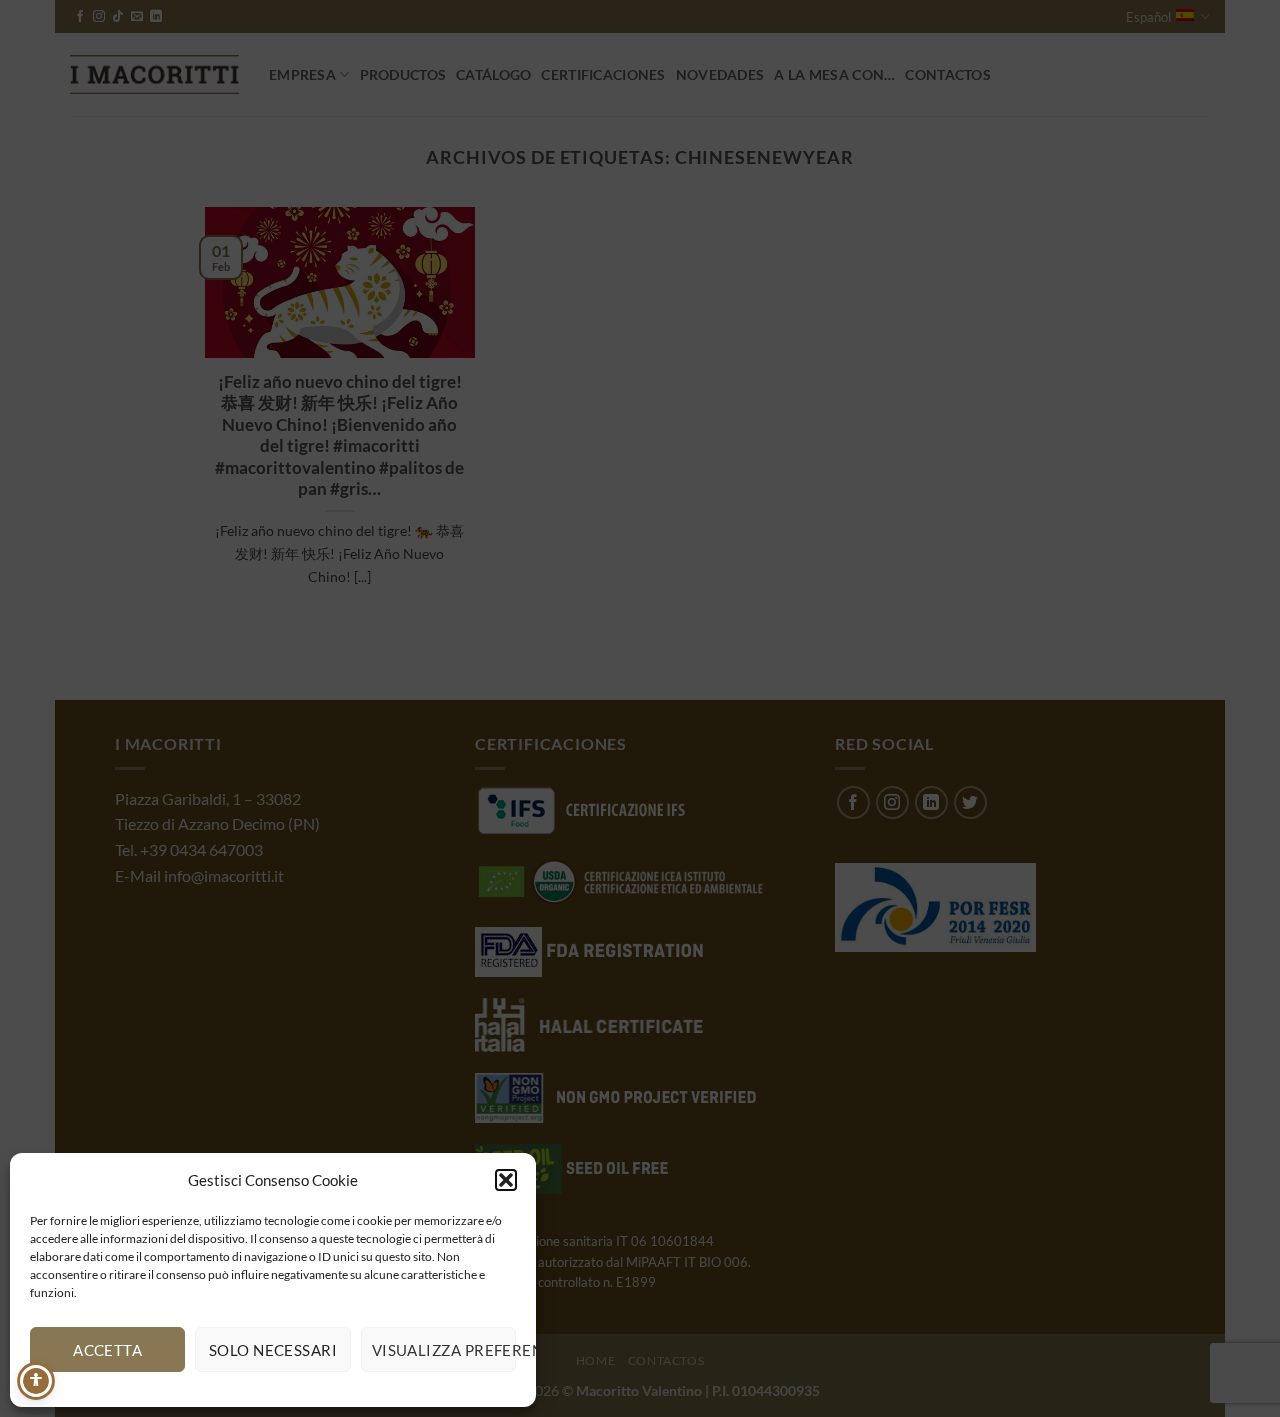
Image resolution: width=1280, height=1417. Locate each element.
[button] (506, 1180)
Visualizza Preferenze (444, 1350)
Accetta (107, 1350)
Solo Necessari (273, 1350)
